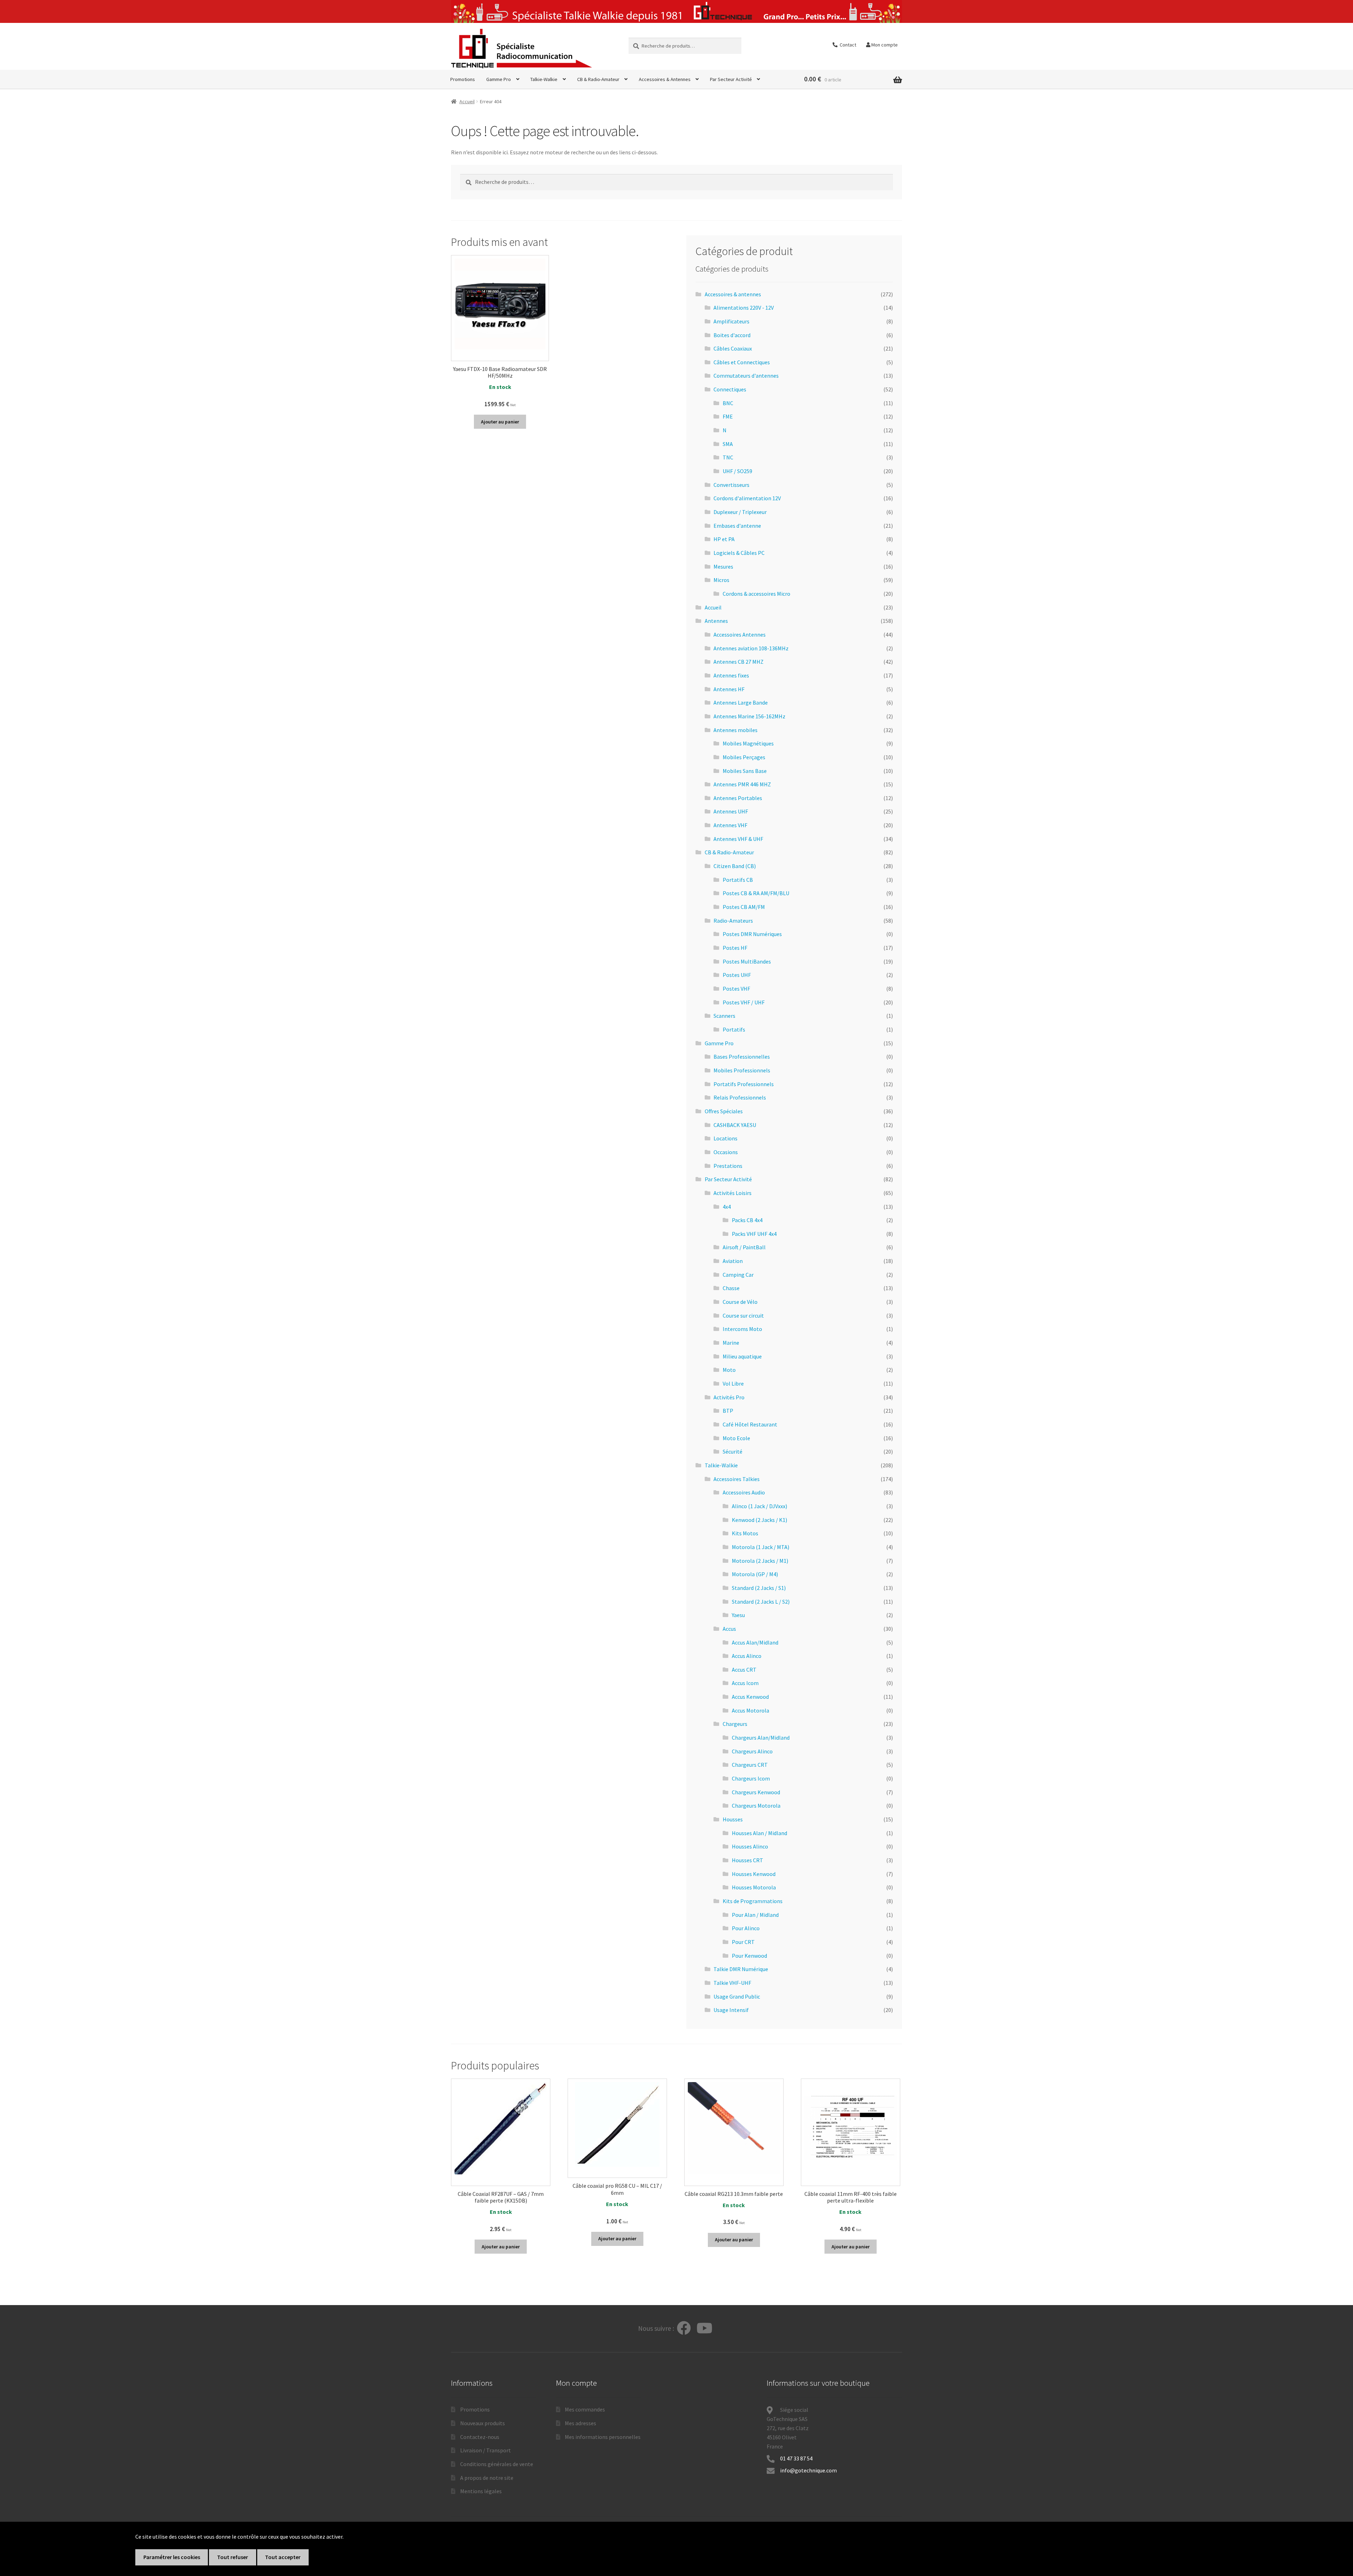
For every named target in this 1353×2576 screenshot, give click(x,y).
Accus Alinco (747, 1656)
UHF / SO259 (737, 471)
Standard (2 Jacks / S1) (759, 1588)
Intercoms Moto (742, 1329)
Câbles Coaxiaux (733, 348)
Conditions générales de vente (497, 2464)
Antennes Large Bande (741, 702)
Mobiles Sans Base (745, 771)
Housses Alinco (750, 1846)
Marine (731, 1343)
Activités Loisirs (733, 1193)
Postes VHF (736, 989)
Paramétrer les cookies (172, 2557)
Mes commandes (585, 2409)
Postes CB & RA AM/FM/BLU (756, 893)
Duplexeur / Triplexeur (740, 512)
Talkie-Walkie (544, 79)
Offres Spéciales (724, 1111)
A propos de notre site (487, 2478)
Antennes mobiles (736, 730)
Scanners (724, 1016)
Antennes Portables (738, 798)
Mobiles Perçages (744, 757)
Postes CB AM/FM (744, 907)
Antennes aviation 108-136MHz (751, 648)
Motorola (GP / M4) (755, 1574)
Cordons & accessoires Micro (756, 594)
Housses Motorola (754, 1887)
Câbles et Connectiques (742, 362)
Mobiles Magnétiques (748, 743)
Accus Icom (745, 1683)
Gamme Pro (499, 79)
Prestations (728, 1166)
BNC (728, 403)
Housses (733, 1819)
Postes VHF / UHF (744, 1002)
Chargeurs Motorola (756, 1806)
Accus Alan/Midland (755, 1642)
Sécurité (733, 1451)
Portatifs (734, 1029)
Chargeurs (735, 1724)
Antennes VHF (730, 825)
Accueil (467, 101)
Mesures (723, 566)
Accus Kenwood (750, 1697)
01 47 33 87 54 (797, 2458)
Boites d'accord (732, 335)
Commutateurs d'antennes (746, 376)
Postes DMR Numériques (752, 934)
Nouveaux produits (483, 2423)
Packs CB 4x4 (747, 1220)
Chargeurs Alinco (752, 1751)
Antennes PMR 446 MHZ (742, 784)
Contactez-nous (480, 2437)
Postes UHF (737, 975)
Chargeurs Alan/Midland (761, 1738)
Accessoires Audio (744, 1492)
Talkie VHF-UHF (732, 1983)
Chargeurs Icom (751, 1778)
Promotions (463, 79)
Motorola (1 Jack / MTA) (761, 1547)
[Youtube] (705, 2329)
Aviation (733, 1261)
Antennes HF (729, 689)
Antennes (716, 621)
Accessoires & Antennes (665, 79)
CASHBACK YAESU (735, 1125)
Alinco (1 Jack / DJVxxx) (759, 1506)
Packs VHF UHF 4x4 (754, 1234)
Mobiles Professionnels (742, 1070)
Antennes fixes (731, 675)
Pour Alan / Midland (755, 1915)
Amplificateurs (731, 321)
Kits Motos (745, 1533)
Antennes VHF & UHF (738, 839)
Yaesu (738, 1615)
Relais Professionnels (740, 1097)
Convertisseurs (731, 485)
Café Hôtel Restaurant (750, 1424)
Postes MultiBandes (747, 961)
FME (728, 416)
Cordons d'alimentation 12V (747, 498)
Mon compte (884, 45)
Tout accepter (283, 2557)
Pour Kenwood (749, 1956)
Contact (847, 45)
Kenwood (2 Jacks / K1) (759, 1520)
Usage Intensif (731, 2010)
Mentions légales (481, 2491)
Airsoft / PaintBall (744, 1247)
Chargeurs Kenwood (756, 1792)
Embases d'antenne (737, 526)
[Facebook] (684, 2329)
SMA (728, 444)
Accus (729, 1629)
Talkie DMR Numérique (741, 1969)
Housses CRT (747, 1860)
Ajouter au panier (500, 422)
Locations (725, 1138)
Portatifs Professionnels (744, 1084)
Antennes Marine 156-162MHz (749, 716)
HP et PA (724, 539)
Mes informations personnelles (603, 2437)
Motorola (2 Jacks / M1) (760, 1561)
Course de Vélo (740, 1302)
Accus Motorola (750, 1710)
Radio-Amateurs (733, 921)
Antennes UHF (731, 811)
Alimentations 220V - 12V (744, 308)
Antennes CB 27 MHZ (739, 662)
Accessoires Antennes (740, 634)
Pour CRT (743, 1942)
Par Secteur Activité (731, 79)
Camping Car (738, 1275)
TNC (728, 457)
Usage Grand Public (737, 1996)
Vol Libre (733, 1383)
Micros (721, 580)
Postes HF (735, 948)
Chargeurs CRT (750, 1765)
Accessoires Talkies (737, 1479)
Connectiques (730, 389)
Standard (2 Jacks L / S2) (761, 1602)
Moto (729, 1370)
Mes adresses (580, 2423)
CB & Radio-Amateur (598, 79)
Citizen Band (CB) (735, 866)
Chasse (731, 1288)
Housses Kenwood (754, 1874)
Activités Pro (729, 1397)
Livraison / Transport (486, 2450)
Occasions (726, 1152)
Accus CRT (744, 1670)
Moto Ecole (736, 1438)
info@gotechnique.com (808, 2470)
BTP (728, 1411)
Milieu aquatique (742, 1356)
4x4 (727, 1207)
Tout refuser (233, 2557)
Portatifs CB (738, 880)
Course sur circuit (743, 1315)
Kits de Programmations (753, 1901)
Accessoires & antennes (733, 294)
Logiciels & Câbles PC (739, 553)
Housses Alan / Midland (759, 1833)
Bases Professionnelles (742, 1057)
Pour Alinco (746, 1928)
